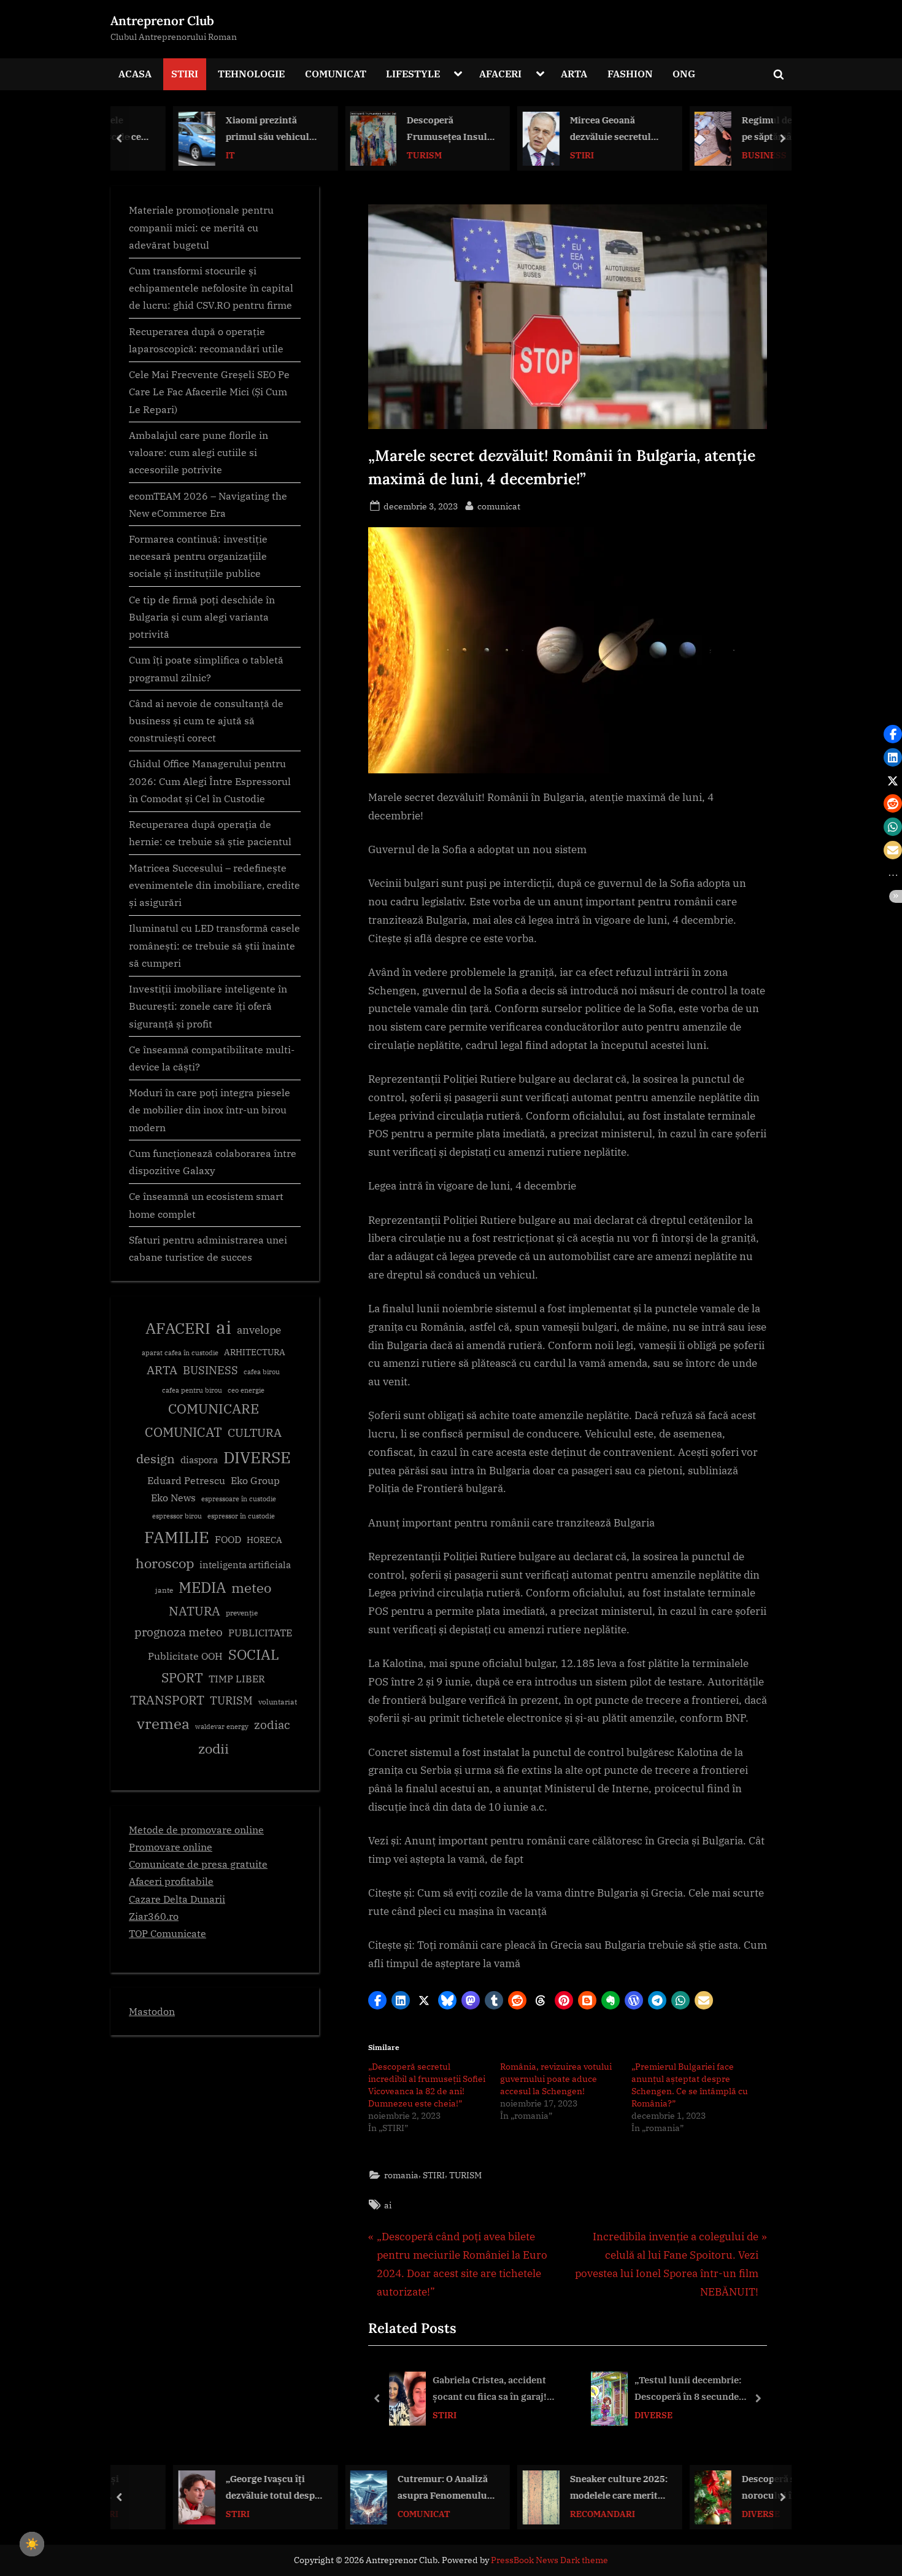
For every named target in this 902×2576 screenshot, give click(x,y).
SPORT (182, 1678)
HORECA (264, 1540)
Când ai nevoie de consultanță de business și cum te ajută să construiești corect (206, 721)
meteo (251, 1588)
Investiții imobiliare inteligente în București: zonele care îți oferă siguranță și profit (208, 1006)
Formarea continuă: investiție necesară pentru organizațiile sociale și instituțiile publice (198, 556)
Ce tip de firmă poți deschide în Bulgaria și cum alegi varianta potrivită (202, 617)
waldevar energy (222, 1727)
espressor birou (177, 1516)
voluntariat (278, 1702)
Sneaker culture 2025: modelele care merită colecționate (572, 2488)
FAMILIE (177, 1537)
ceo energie (246, 1390)
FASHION (630, 73)
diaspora (199, 1460)
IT (183, 154)
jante (164, 1590)
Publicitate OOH (185, 1656)
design (156, 1459)
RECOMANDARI (555, 2513)
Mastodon (152, 2011)
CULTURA (255, 1432)
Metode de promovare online (196, 1829)
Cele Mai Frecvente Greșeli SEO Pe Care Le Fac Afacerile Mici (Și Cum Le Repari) (209, 392)
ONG (684, 73)
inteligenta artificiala (245, 1565)
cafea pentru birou (192, 1390)
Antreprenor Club (162, 21)
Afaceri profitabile (171, 1881)
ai (388, 2205)
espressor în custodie (241, 1516)
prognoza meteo (179, 1632)
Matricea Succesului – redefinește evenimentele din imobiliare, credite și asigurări (214, 885)
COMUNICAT (336, 73)
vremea (163, 1723)
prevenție (242, 1613)
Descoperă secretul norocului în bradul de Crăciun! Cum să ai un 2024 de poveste (742, 2488)
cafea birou (262, 1372)
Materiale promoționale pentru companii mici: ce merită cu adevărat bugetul (201, 227)
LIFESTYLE (413, 73)
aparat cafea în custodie (180, 1353)
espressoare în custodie (239, 1499)
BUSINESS (717, 154)
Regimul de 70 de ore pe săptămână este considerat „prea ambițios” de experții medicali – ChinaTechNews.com (742, 129)
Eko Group (255, 1480)
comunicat (499, 506)
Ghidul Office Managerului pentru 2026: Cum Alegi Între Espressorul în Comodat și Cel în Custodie (210, 781)
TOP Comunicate (168, 1933)
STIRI (185, 73)
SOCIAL (254, 1654)
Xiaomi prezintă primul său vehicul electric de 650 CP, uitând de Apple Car (222, 129)
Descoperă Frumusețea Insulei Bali (404, 129)
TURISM (377, 154)
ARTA (574, 73)
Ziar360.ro (154, 1916)
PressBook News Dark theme (549, 2560)
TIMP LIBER (237, 1679)
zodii (214, 1748)
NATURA (195, 1611)
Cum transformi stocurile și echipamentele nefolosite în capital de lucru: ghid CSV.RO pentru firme (211, 288)
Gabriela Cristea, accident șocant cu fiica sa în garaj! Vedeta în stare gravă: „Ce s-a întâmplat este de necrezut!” (496, 2389)
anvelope (259, 1330)
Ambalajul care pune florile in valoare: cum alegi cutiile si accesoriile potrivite (199, 452)
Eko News (173, 1498)
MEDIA (202, 1588)
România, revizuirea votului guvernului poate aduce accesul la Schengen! (556, 2079)
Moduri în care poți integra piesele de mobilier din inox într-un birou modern (210, 1110)
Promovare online (171, 1847)
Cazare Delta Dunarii (177, 1899)
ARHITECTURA (255, 1352)
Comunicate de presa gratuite (198, 1864)
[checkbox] (32, 2544)
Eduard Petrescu (186, 1480)
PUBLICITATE (260, 1633)
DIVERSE (653, 2415)
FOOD (228, 1539)
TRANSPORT (167, 1700)
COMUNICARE (214, 1409)
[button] (377, 2000)
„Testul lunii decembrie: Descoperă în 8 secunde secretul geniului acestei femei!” (689, 2389)
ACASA (135, 73)
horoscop (165, 1563)
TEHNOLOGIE (251, 73)
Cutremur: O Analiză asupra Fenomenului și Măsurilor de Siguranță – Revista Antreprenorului (397, 2488)
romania (401, 2175)
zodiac (272, 1725)
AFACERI (500, 73)
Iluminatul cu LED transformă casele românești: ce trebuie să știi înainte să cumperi (214, 945)
